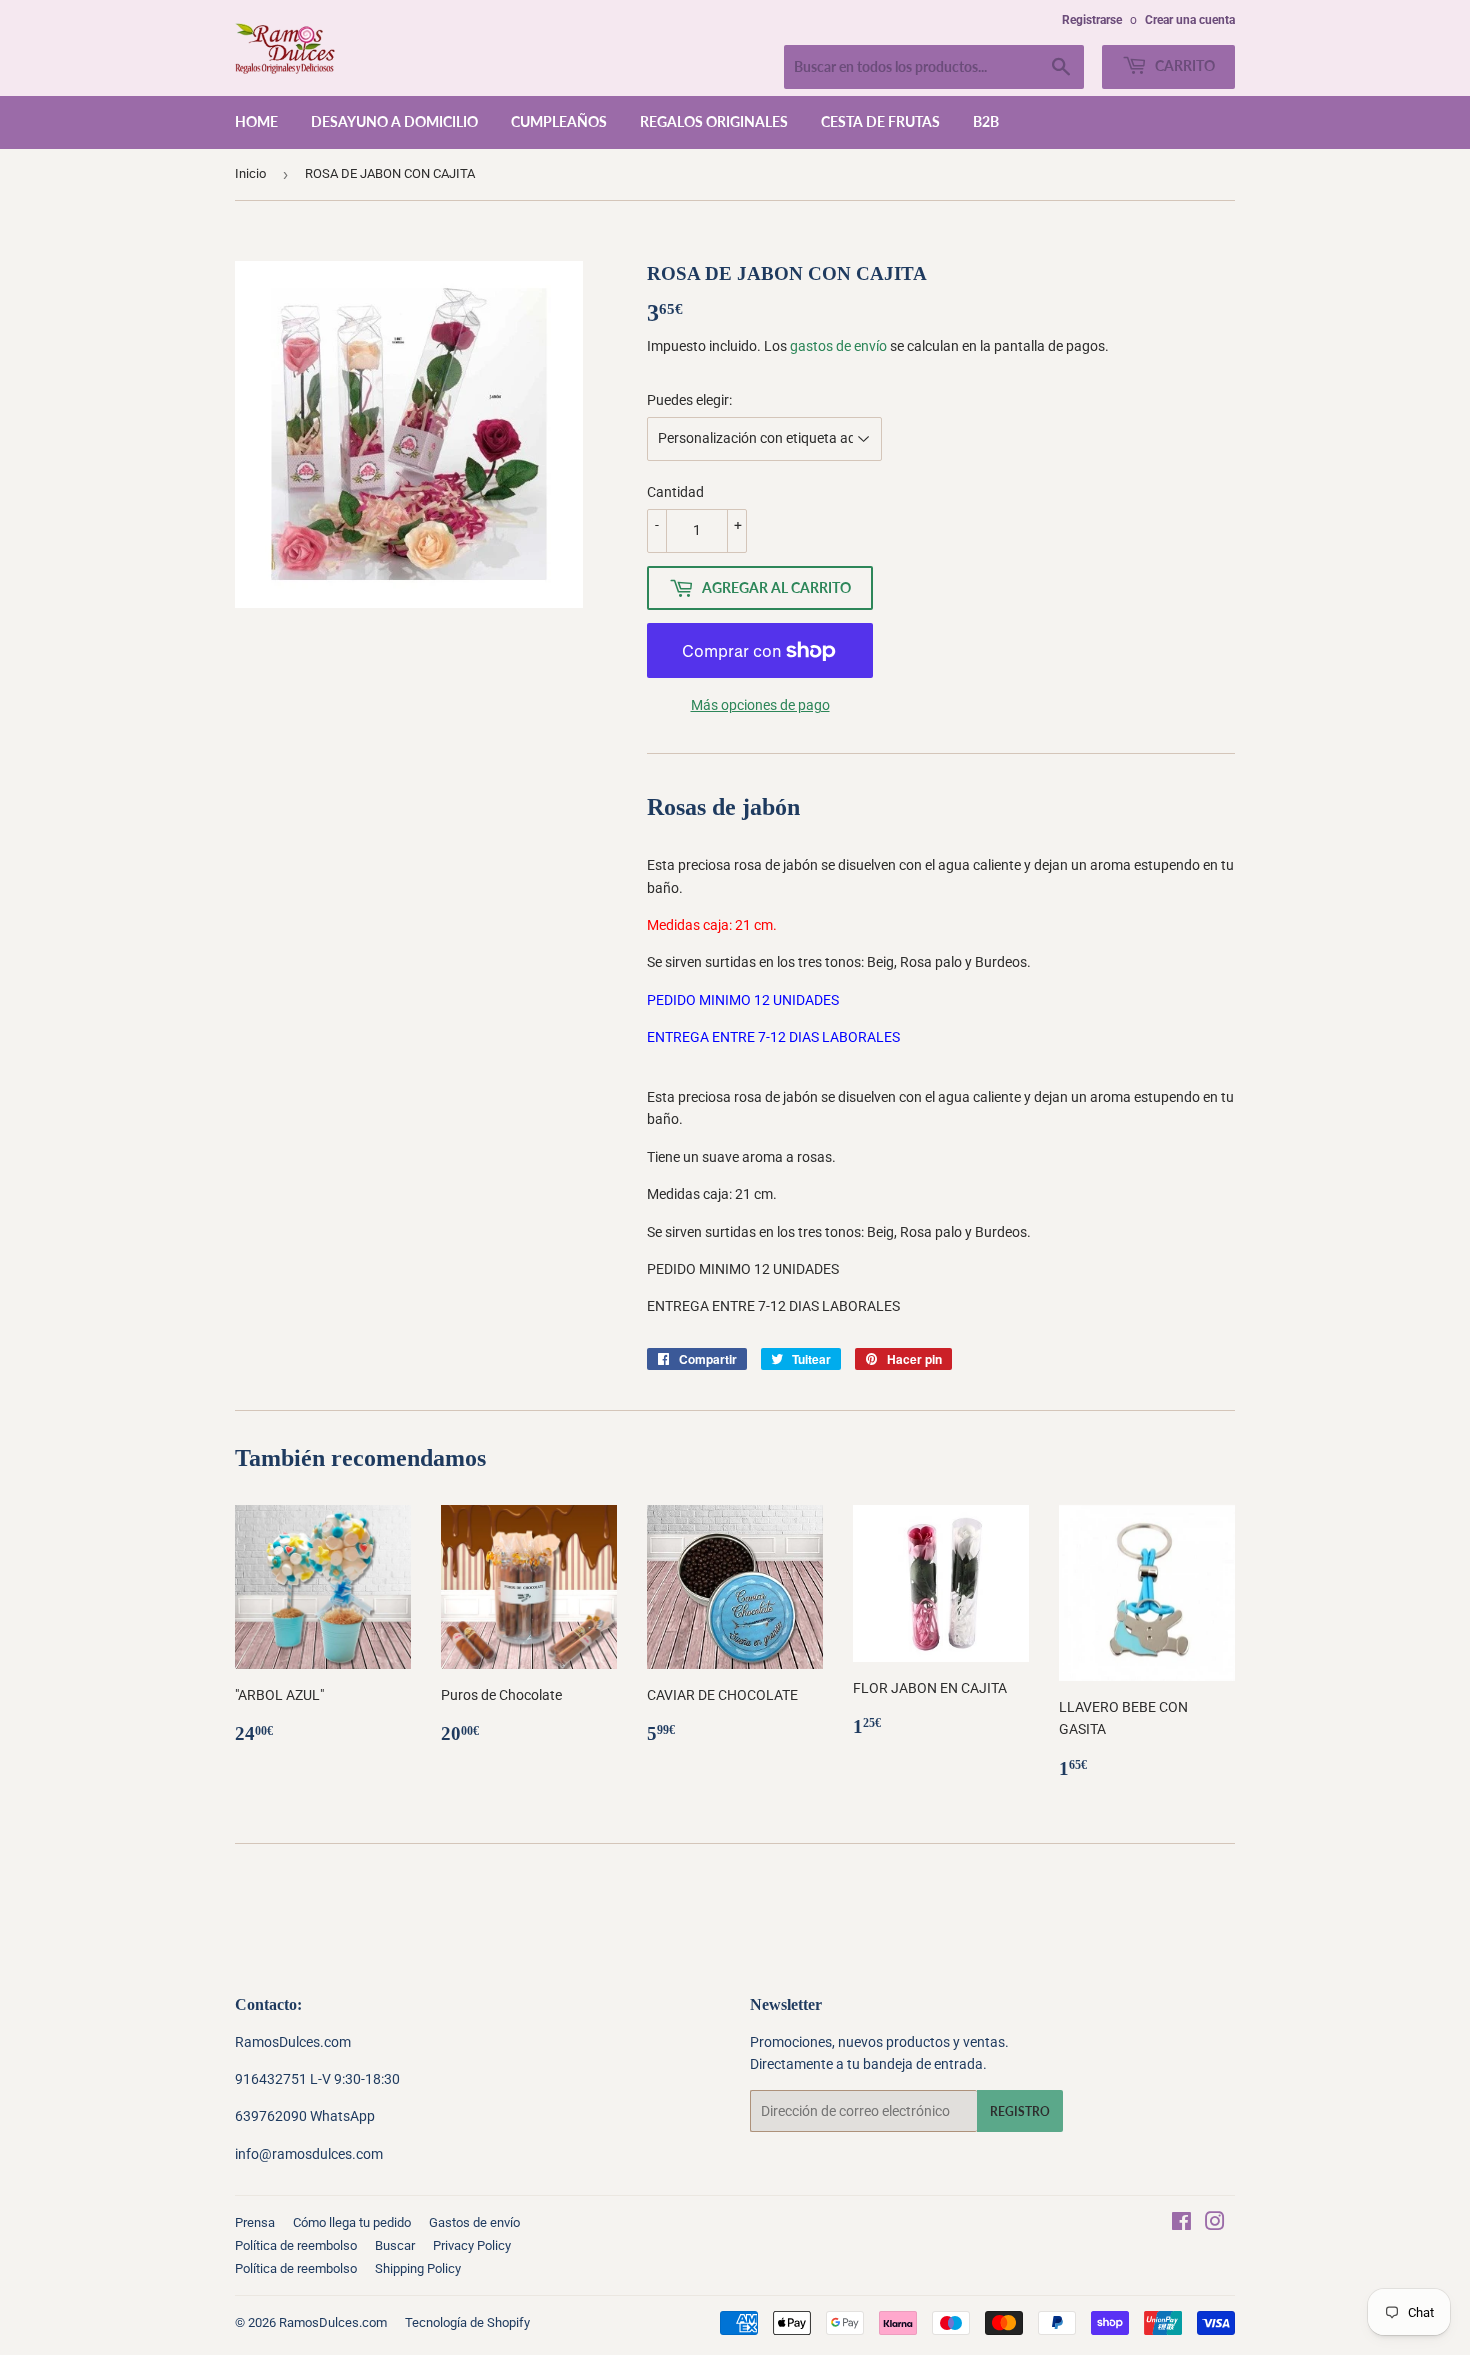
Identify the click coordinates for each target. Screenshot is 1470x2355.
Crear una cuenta (1190, 20)
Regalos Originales (714, 121)
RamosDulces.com (333, 2322)
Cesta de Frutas (880, 121)
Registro (1020, 2111)
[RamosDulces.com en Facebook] (1181, 2224)
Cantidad (675, 492)
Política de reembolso (296, 2245)
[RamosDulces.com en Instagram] (1215, 2224)
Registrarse (1092, 20)
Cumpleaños (559, 121)
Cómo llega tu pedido (352, 2222)
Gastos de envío (474, 2222)
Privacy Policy (472, 2245)
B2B (986, 121)
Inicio (250, 173)
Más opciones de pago (760, 705)
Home (256, 121)
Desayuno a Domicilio (394, 121)
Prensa (255, 2222)
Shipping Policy (418, 2268)
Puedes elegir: (689, 400)
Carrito (1183, 65)
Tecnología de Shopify (467, 2322)
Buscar (395, 2245)
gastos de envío (838, 346)
